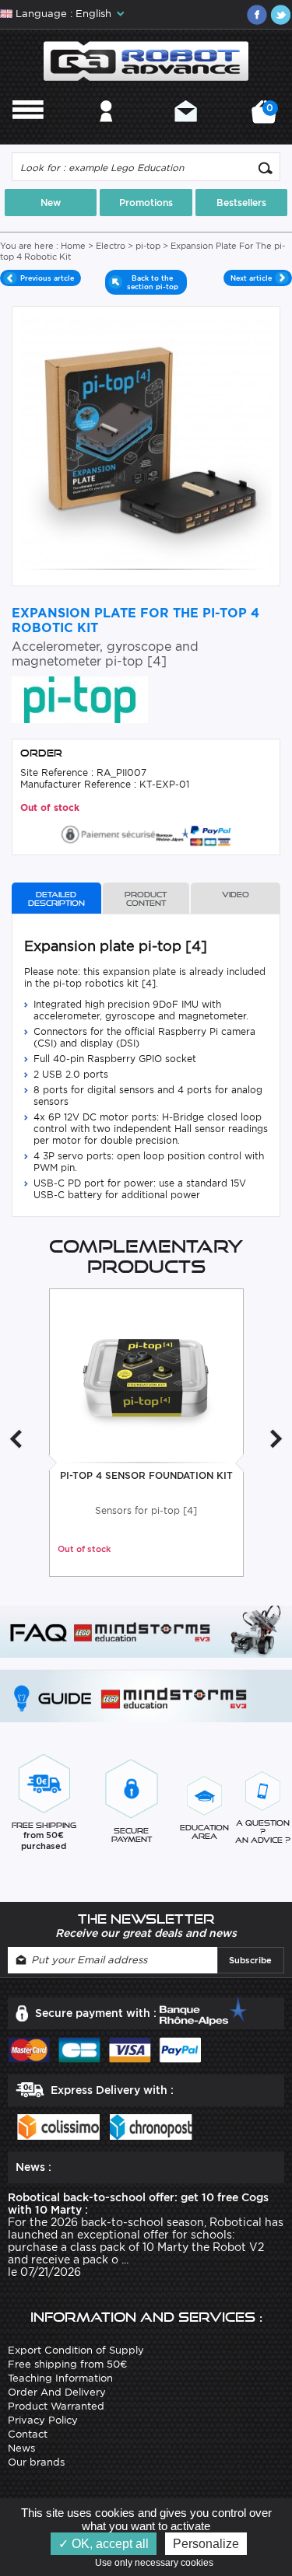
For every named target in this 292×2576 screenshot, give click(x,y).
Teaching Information (60, 2378)
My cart (267, 117)
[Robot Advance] (146, 60)
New (51, 203)
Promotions (146, 203)
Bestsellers (241, 203)
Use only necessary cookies (158, 2563)
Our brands (36, 2462)
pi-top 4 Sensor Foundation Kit (146, 1475)
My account (106, 132)
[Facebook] (257, 15)
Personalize (206, 2544)
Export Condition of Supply (76, 2350)
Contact (186, 132)
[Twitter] (280, 15)
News (21, 2448)
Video (236, 895)
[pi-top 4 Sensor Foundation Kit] (146, 1377)
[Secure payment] (146, 833)
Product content (146, 899)
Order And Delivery (57, 2392)
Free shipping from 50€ (67, 2364)
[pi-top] (80, 699)
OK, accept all (109, 2544)
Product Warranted (56, 2406)
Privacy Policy (43, 2420)
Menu (28, 132)
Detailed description (56, 899)
